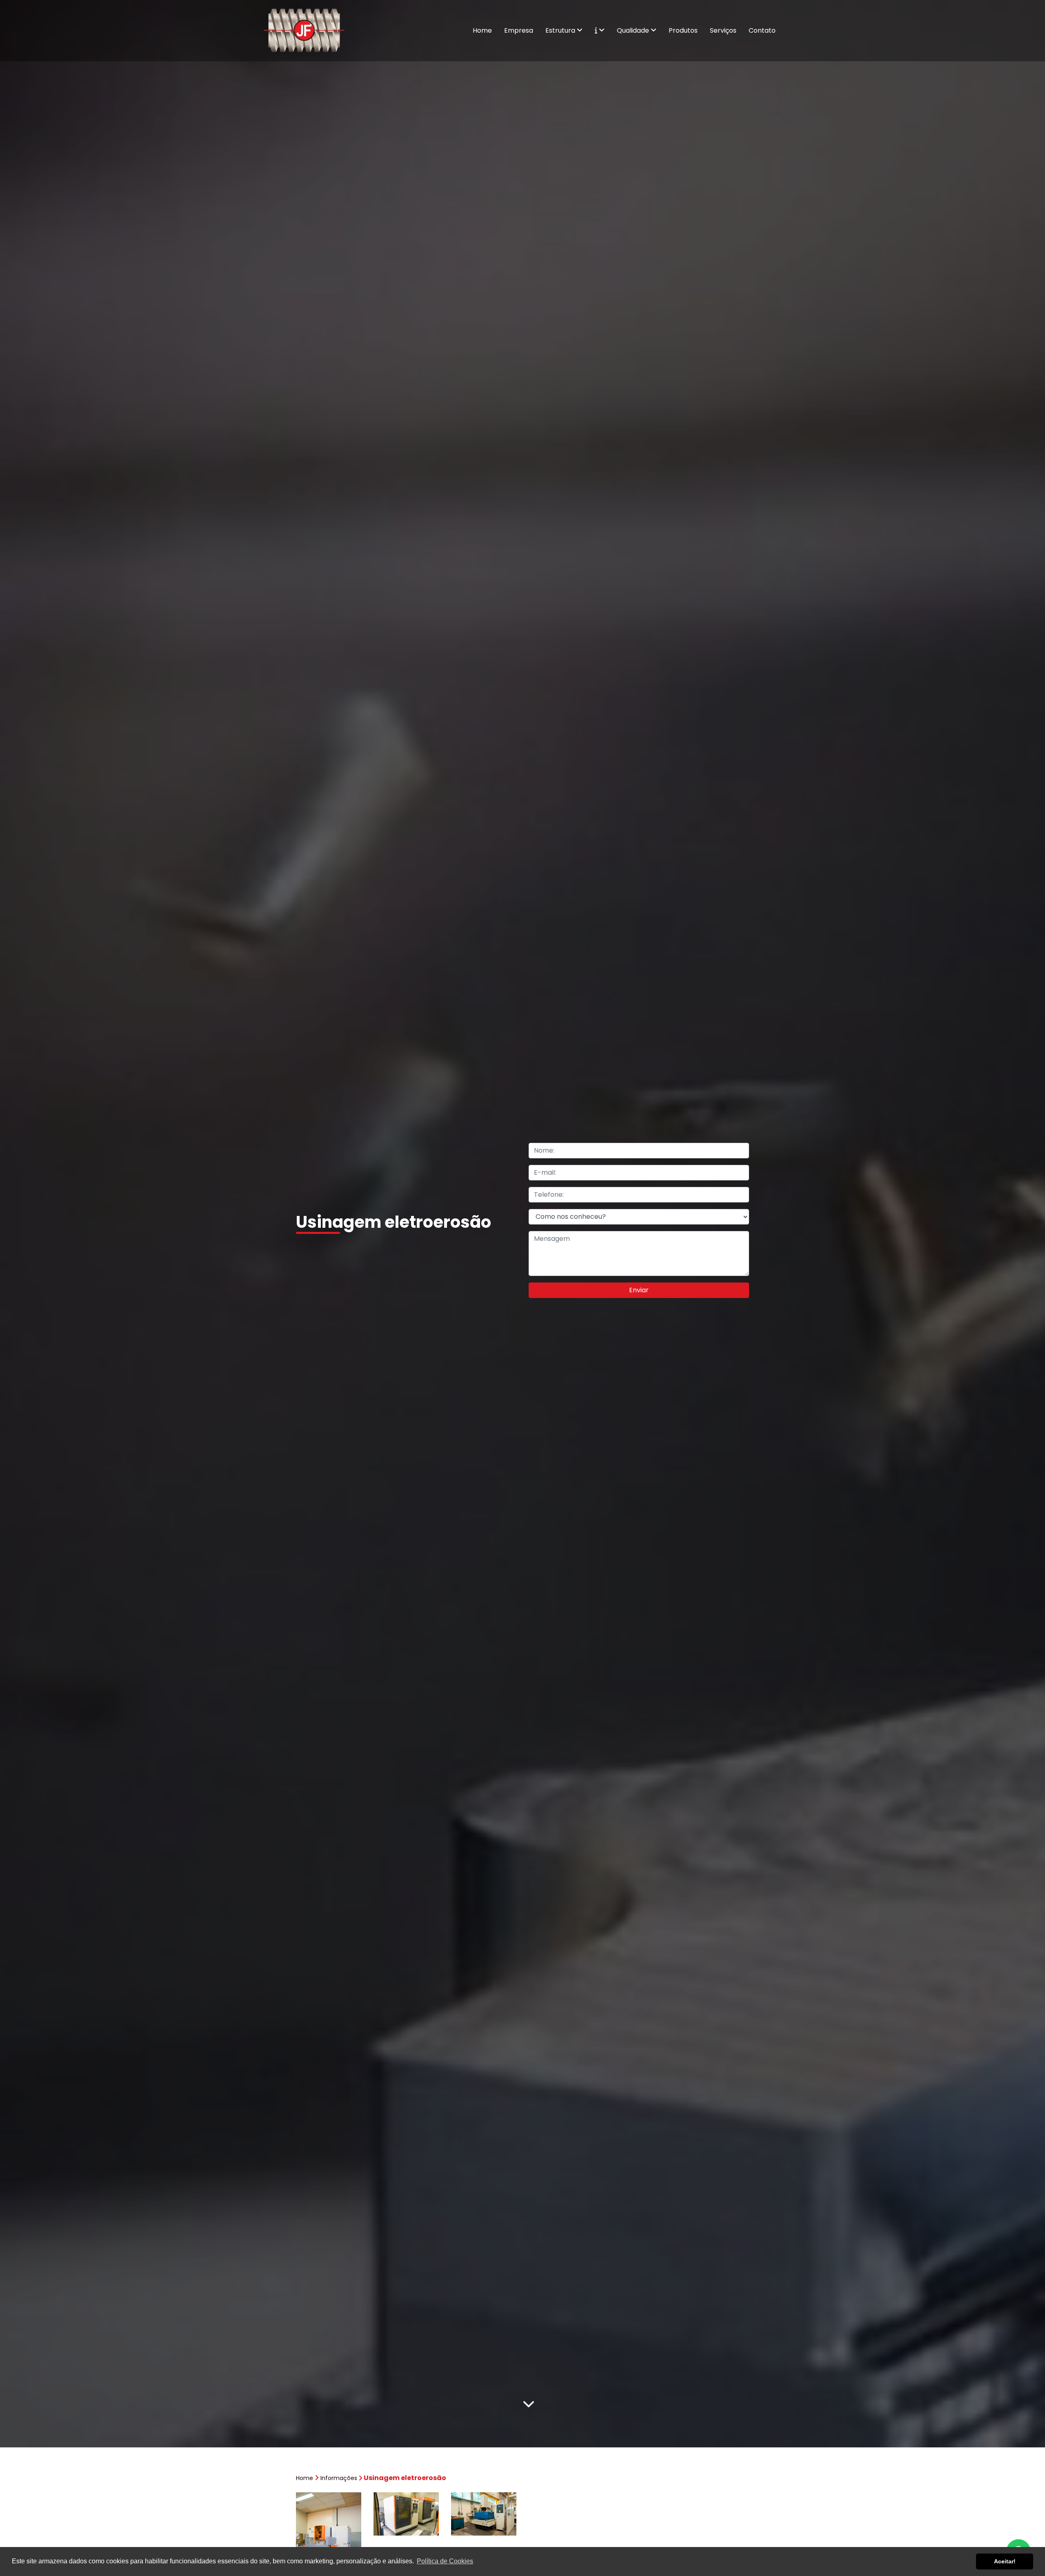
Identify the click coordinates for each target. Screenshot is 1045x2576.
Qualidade (634, 30)
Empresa (519, 30)
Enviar (639, 1290)
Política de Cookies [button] (445, 2561)
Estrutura (561, 30)
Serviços (723, 30)
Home (482, 30)
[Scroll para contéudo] (529, 2402)
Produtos (683, 30)
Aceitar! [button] (1005, 2561)
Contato (762, 30)
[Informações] (600, 31)
